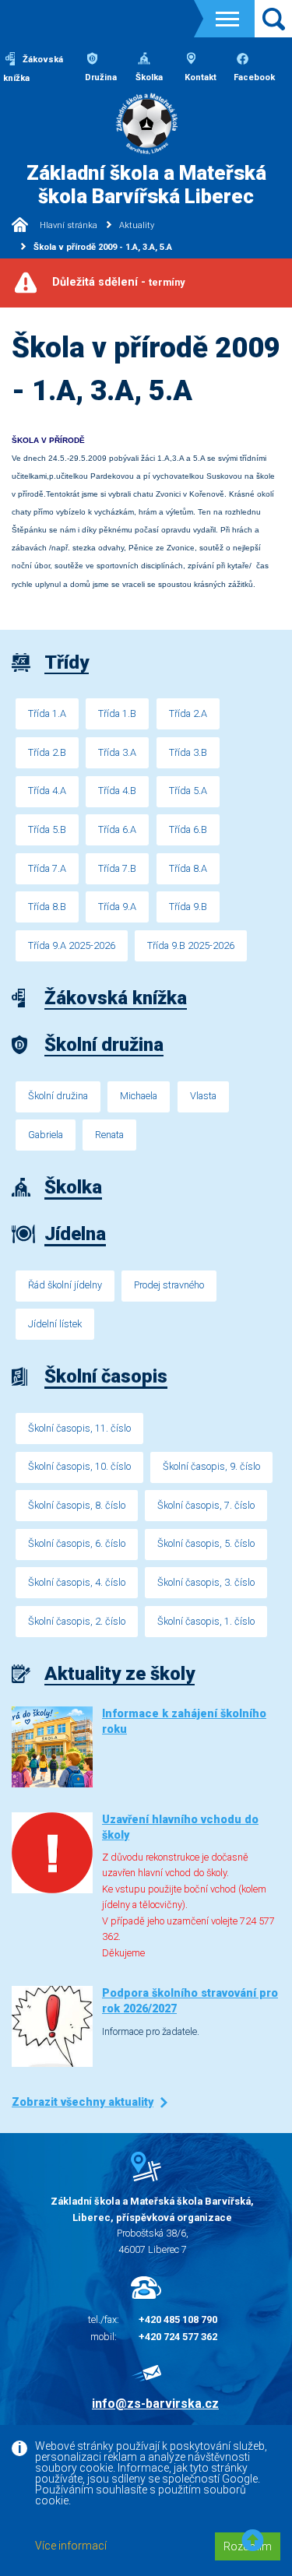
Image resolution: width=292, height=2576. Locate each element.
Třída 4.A (47, 791)
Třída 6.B (188, 829)
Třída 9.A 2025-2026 (72, 945)
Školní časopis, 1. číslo (206, 1621)
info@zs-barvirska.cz (155, 2404)
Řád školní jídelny (65, 1285)
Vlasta (203, 1096)
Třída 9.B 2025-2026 (191, 945)
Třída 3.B (188, 752)
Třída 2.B (47, 752)
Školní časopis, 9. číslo (211, 1466)
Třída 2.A (188, 713)
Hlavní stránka (67, 225)
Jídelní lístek (55, 1324)
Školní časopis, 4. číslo (77, 1582)
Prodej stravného (169, 1285)
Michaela (139, 1096)
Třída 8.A (188, 868)
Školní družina (58, 1096)
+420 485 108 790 (178, 2319)
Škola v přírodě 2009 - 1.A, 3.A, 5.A (103, 247)
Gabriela (46, 1135)
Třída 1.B (117, 713)
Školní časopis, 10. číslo (79, 1466)
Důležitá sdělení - (118, 282)
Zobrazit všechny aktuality (83, 2102)
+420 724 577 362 (178, 2337)
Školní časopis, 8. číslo (77, 1505)
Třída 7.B (117, 868)
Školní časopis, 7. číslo (206, 1505)
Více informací (71, 2546)
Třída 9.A (117, 907)
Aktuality (137, 225)
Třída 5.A (188, 791)
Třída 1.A (47, 713)
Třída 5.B (47, 829)
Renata (109, 1135)
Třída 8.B (47, 907)
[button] (253, 2541)
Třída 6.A (117, 829)
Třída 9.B (188, 907)
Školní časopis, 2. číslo (77, 1621)
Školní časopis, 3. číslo (206, 1582)
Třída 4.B (117, 791)
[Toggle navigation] (227, 19)
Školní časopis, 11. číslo (79, 1428)
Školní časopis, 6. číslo (77, 1543)
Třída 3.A (117, 752)
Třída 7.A (47, 868)
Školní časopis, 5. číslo (206, 1543)
